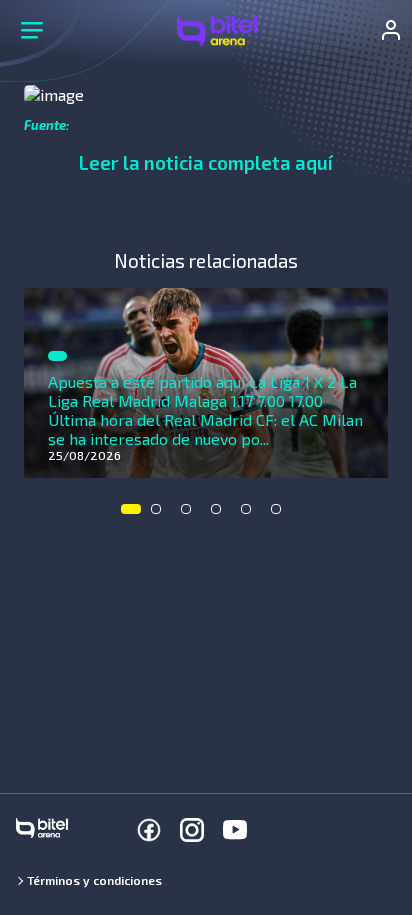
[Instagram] (192, 830)
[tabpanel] (206, 383)
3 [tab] (191, 514)
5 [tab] (251, 514)
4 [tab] (221, 514)
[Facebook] (149, 830)
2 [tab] (161, 514)
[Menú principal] (32, 30)
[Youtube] (235, 830)
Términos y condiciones (94, 880)
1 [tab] (131, 514)
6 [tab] (281, 514)
